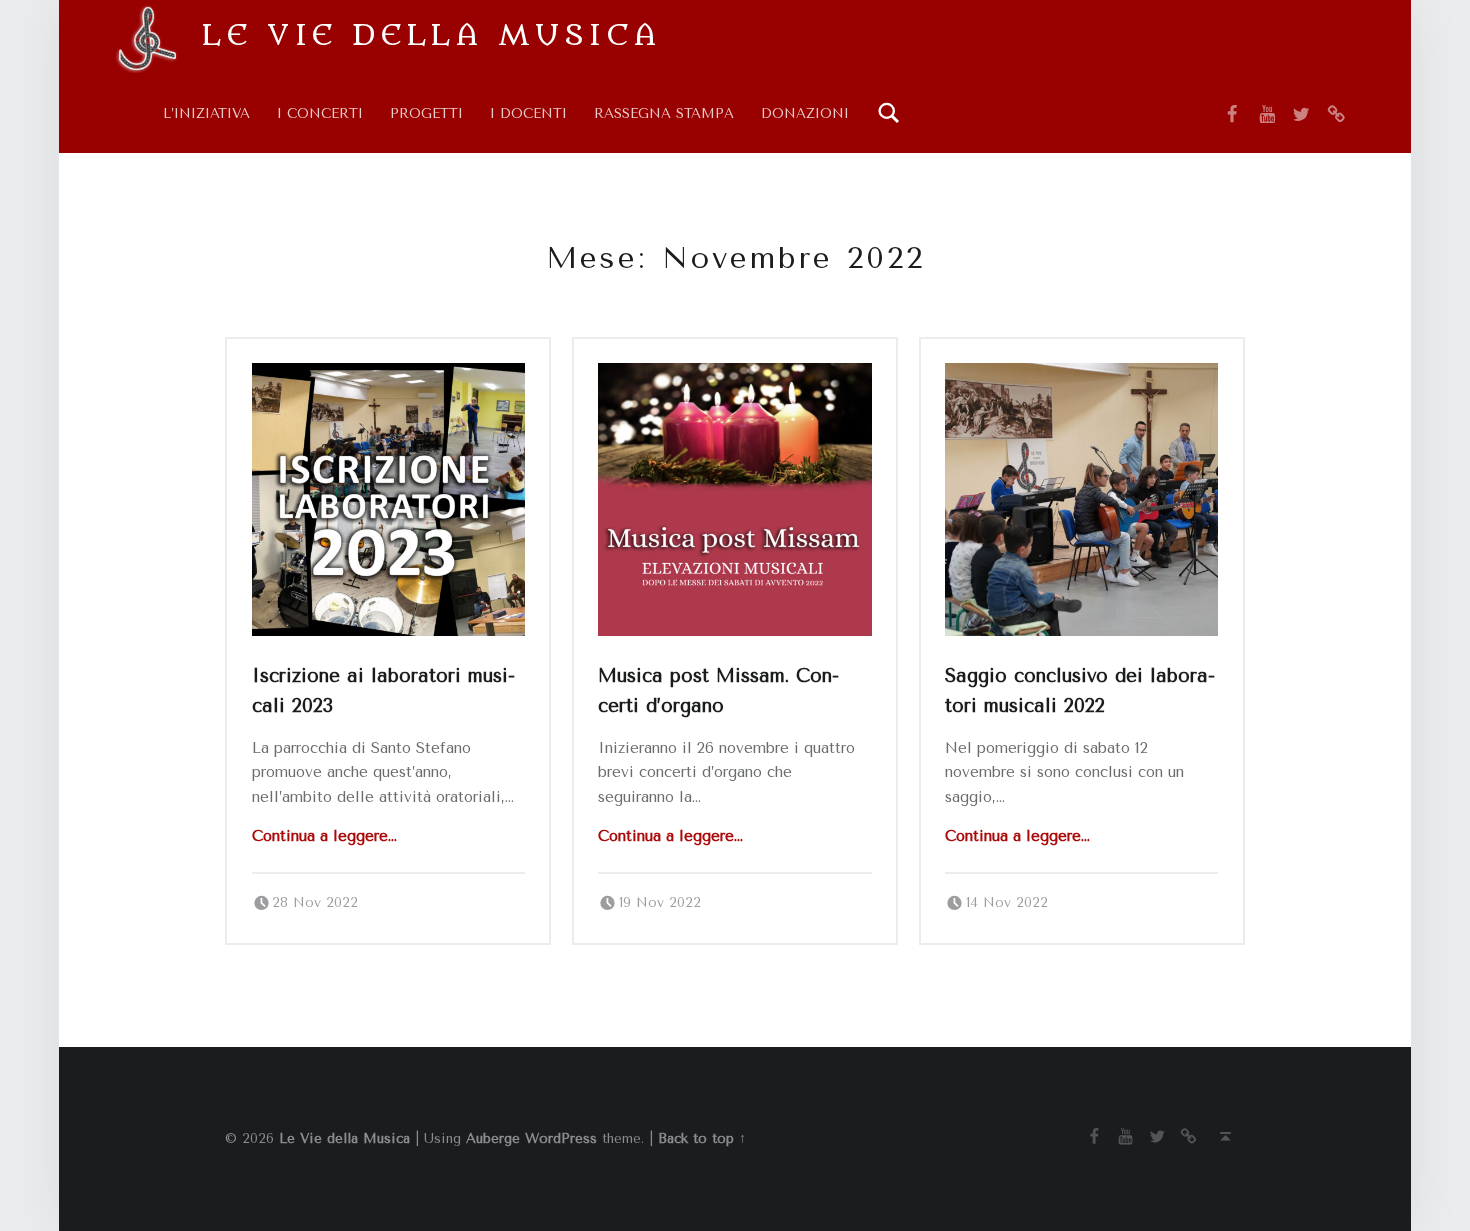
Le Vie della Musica (431, 35)
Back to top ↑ (702, 1138)
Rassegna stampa (664, 113)
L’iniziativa (206, 113)
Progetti (426, 113)
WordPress (561, 1138)
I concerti (320, 113)
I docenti (528, 113)
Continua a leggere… (324, 836)
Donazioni (805, 113)
